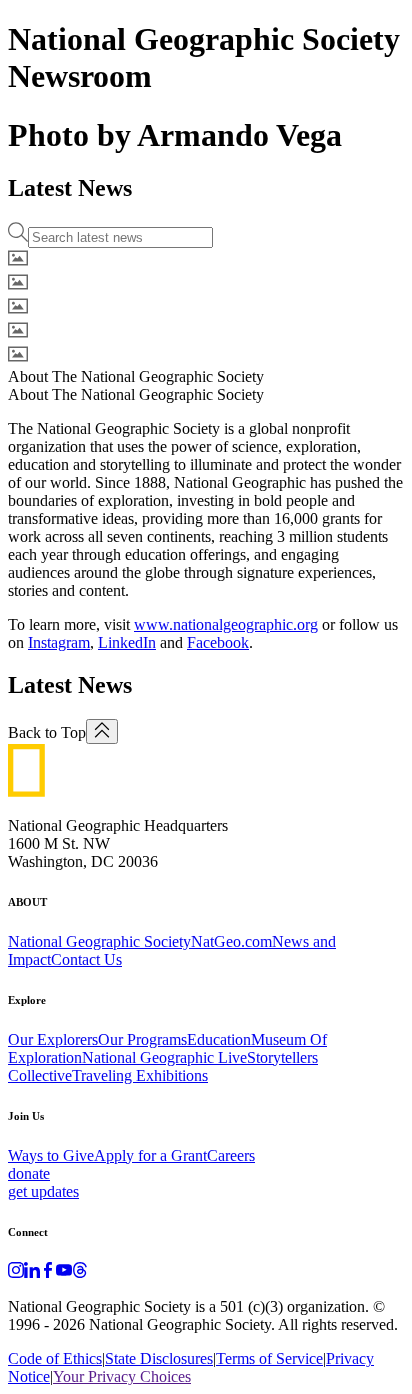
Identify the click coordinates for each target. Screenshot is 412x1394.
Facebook (218, 642)
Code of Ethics (55, 1358)
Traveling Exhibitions (140, 1075)
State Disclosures (159, 1358)
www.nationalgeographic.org (226, 624)
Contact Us (86, 959)
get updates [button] (43, 1191)
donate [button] (29, 1173)
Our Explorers (53, 1039)
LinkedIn (127, 642)
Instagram (59, 642)
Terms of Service (269, 1358)
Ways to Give (51, 1155)
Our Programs (142, 1039)
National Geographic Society (99, 941)
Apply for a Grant (150, 1155)
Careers (231, 1155)
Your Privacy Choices (122, 1376)
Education (219, 1039)
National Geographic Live (164, 1057)
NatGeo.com (231, 941)
